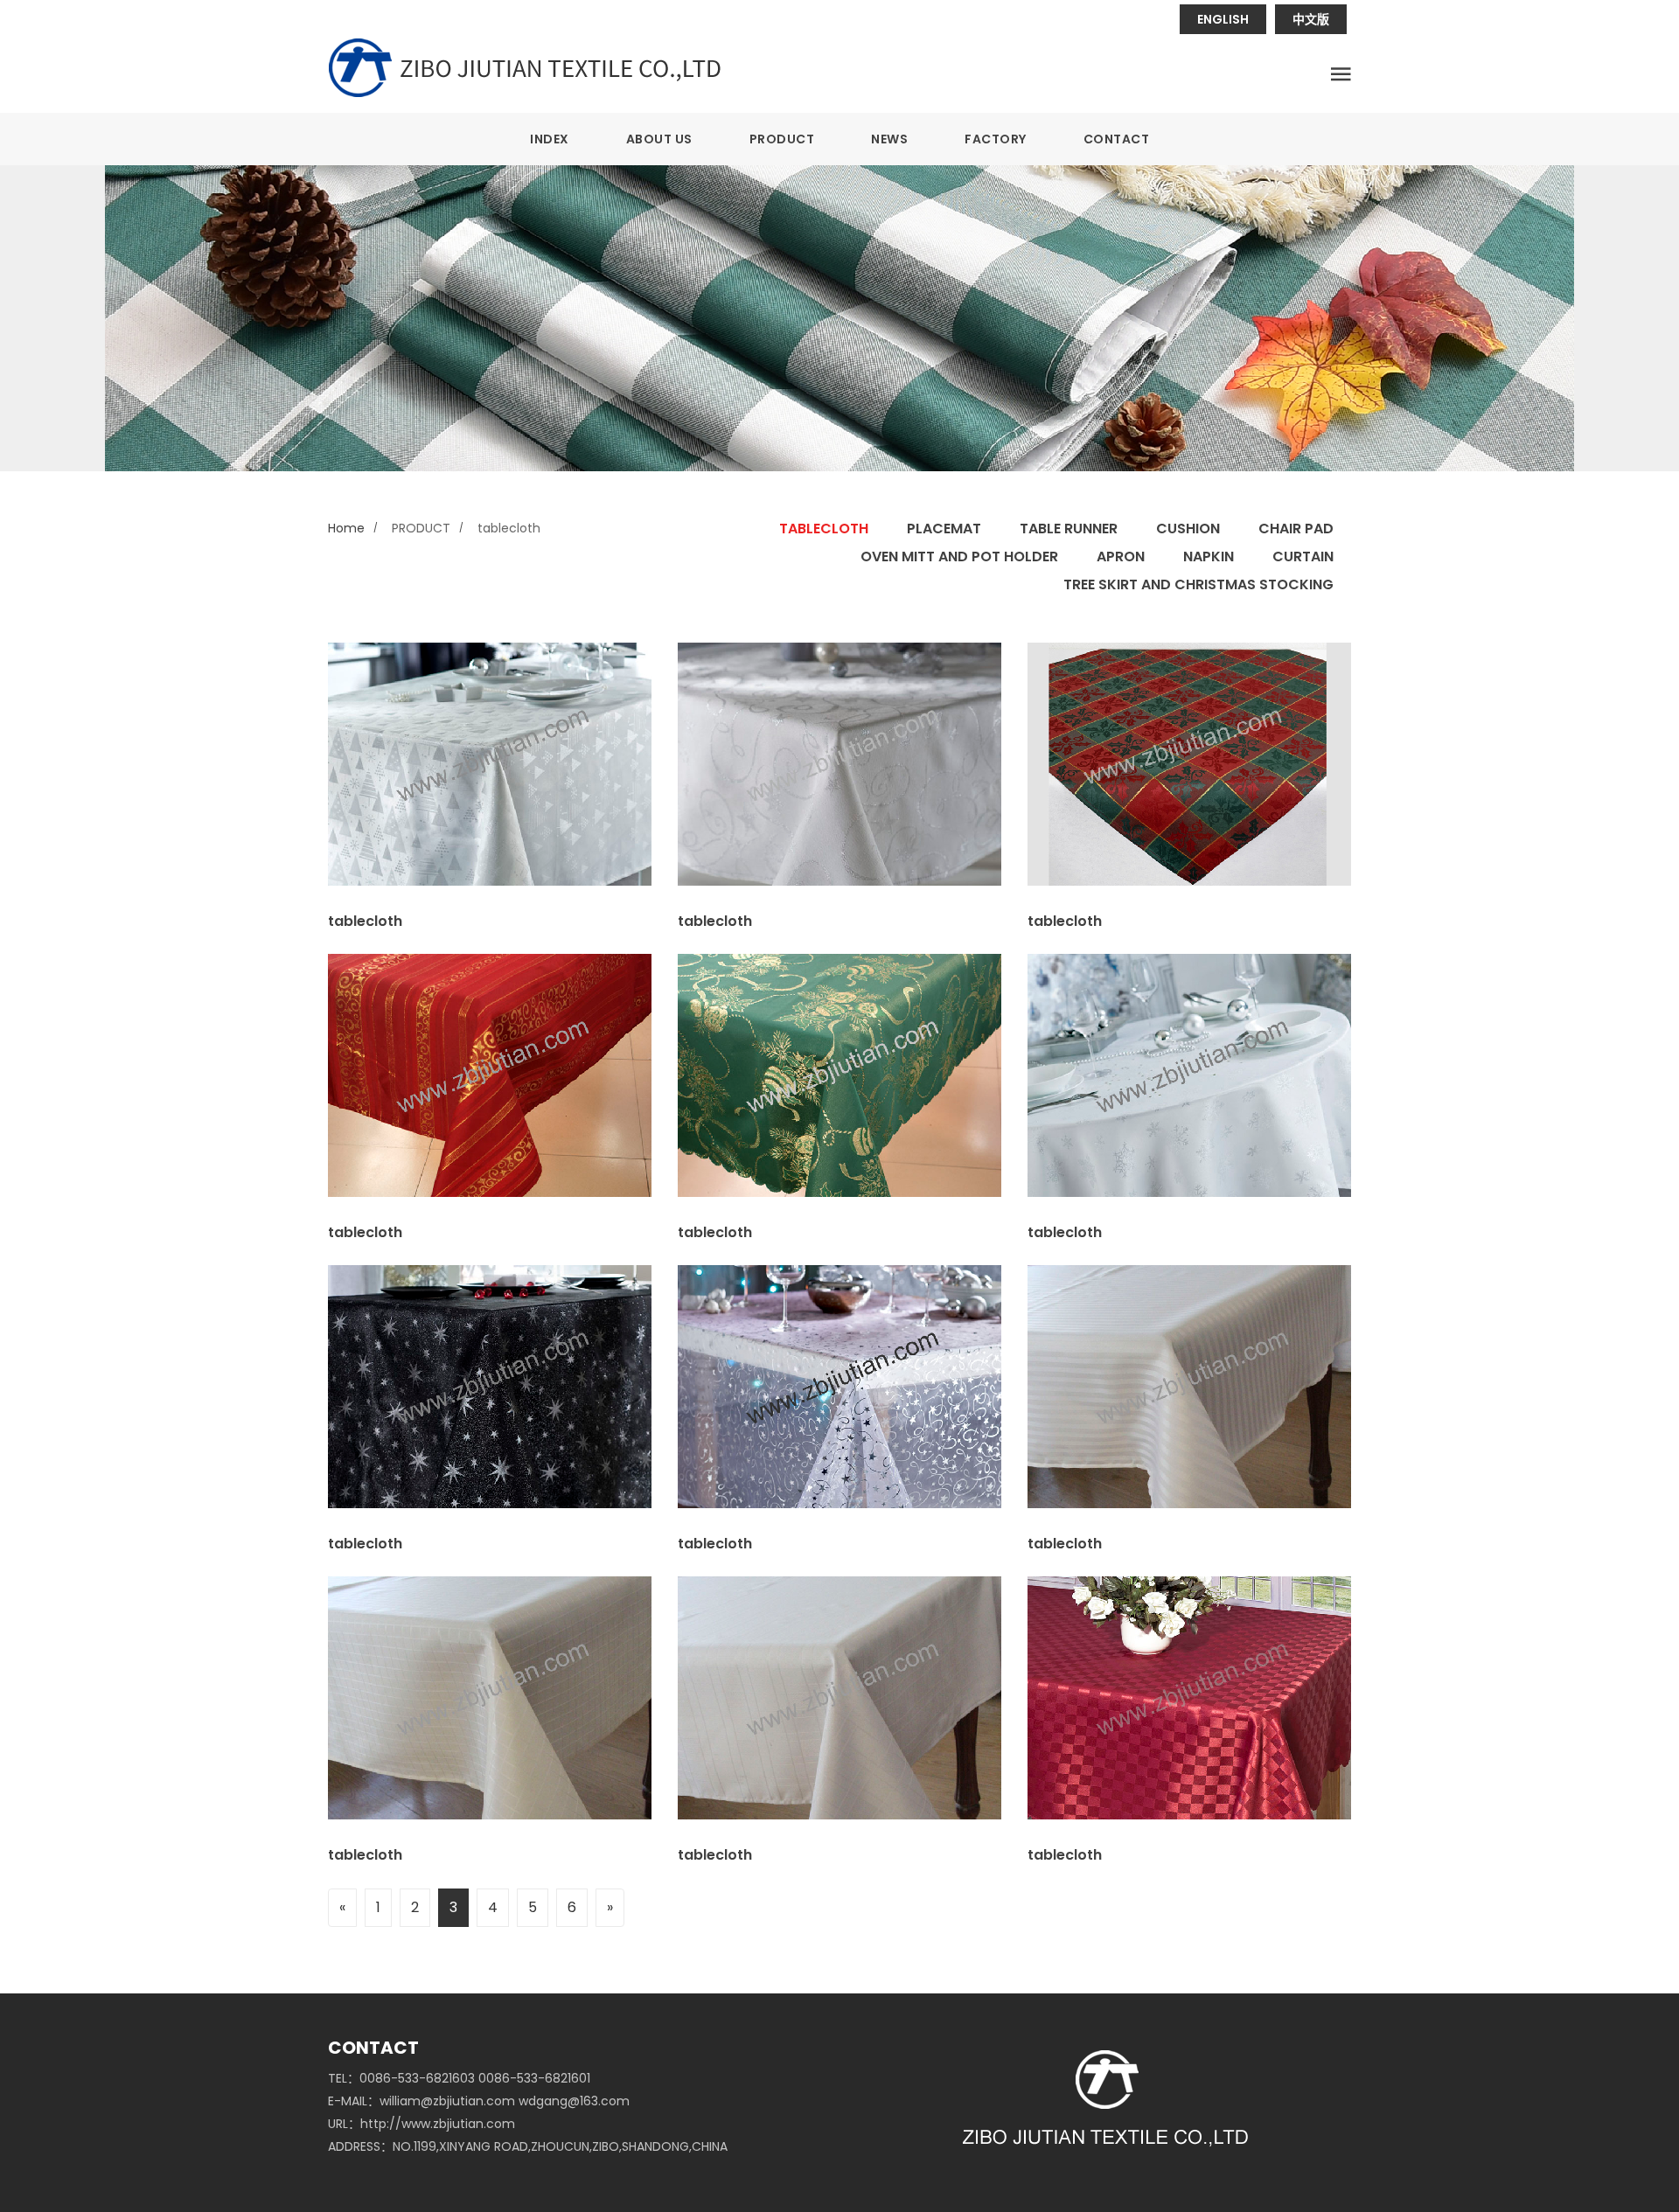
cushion (1188, 529)
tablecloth (824, 529)
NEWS (889, 139)
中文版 (1311, 19)
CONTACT (1117, 139)
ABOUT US (659, 139)
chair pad (1296, 529)
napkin (1209, 556)
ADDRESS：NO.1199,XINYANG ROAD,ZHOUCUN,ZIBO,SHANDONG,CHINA (528, 2146)
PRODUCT (782, 139)
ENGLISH (1223, 19)
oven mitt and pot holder (959, 556)
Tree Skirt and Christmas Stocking (1198, 584)
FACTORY (996, 139)
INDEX (550, 139)
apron (1121, 556)
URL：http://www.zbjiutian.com (421, 2124)
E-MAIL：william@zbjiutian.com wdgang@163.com (479, 2101)
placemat (944, 529)
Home (346, 528)
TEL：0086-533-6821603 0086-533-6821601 (459, 2078)
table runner (1069, 529)
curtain (1303, 556)
